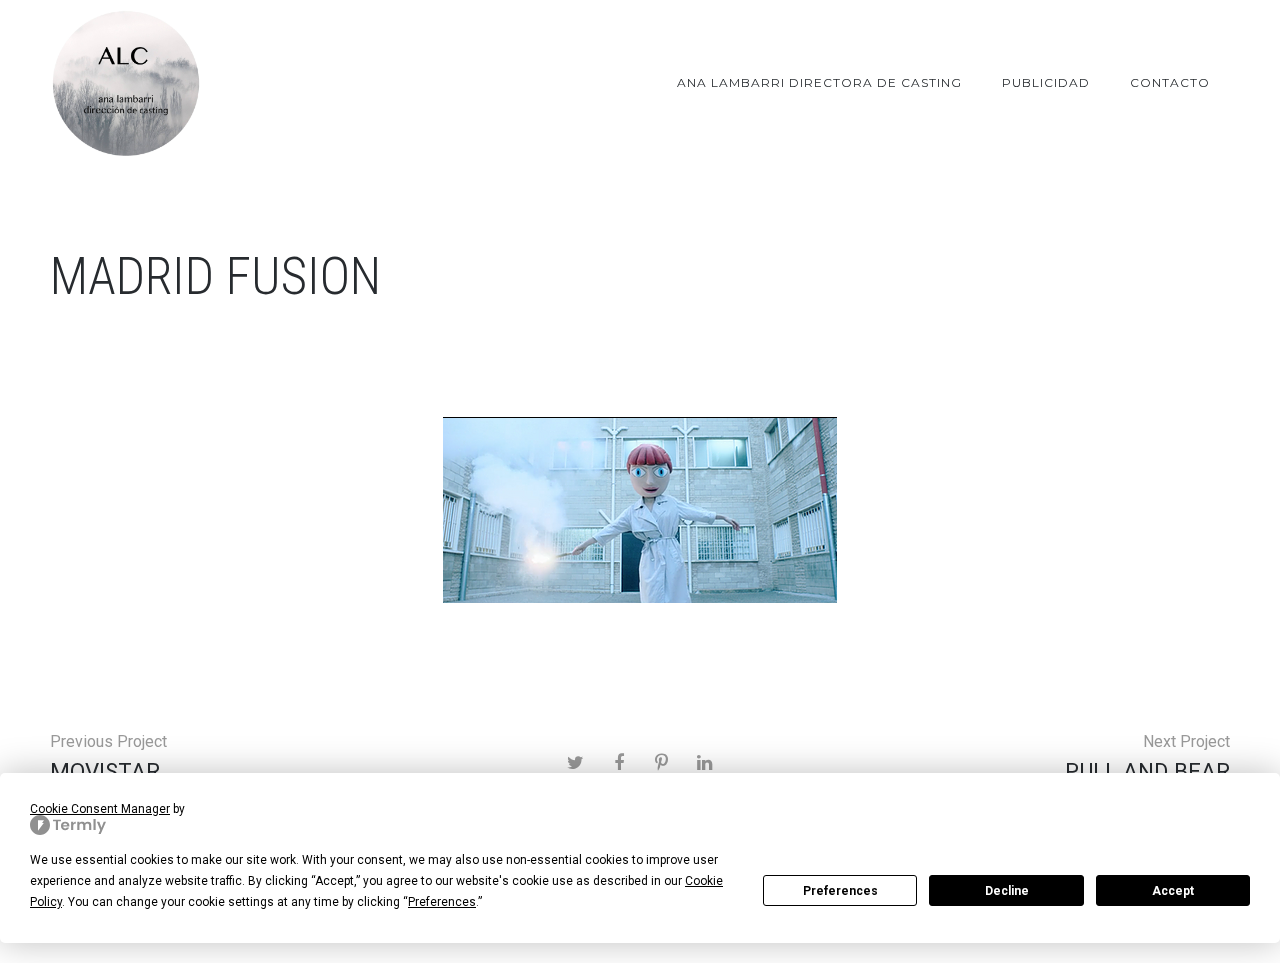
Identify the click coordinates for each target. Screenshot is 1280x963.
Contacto (1170, 82)
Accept (1173, 891)
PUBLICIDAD (1046, 82)
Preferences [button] (442, 902)
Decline (1007, 891)
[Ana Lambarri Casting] (125, 83)
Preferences (840, 891)
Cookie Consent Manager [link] (100, 809)
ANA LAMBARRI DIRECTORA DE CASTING (819, 82)
